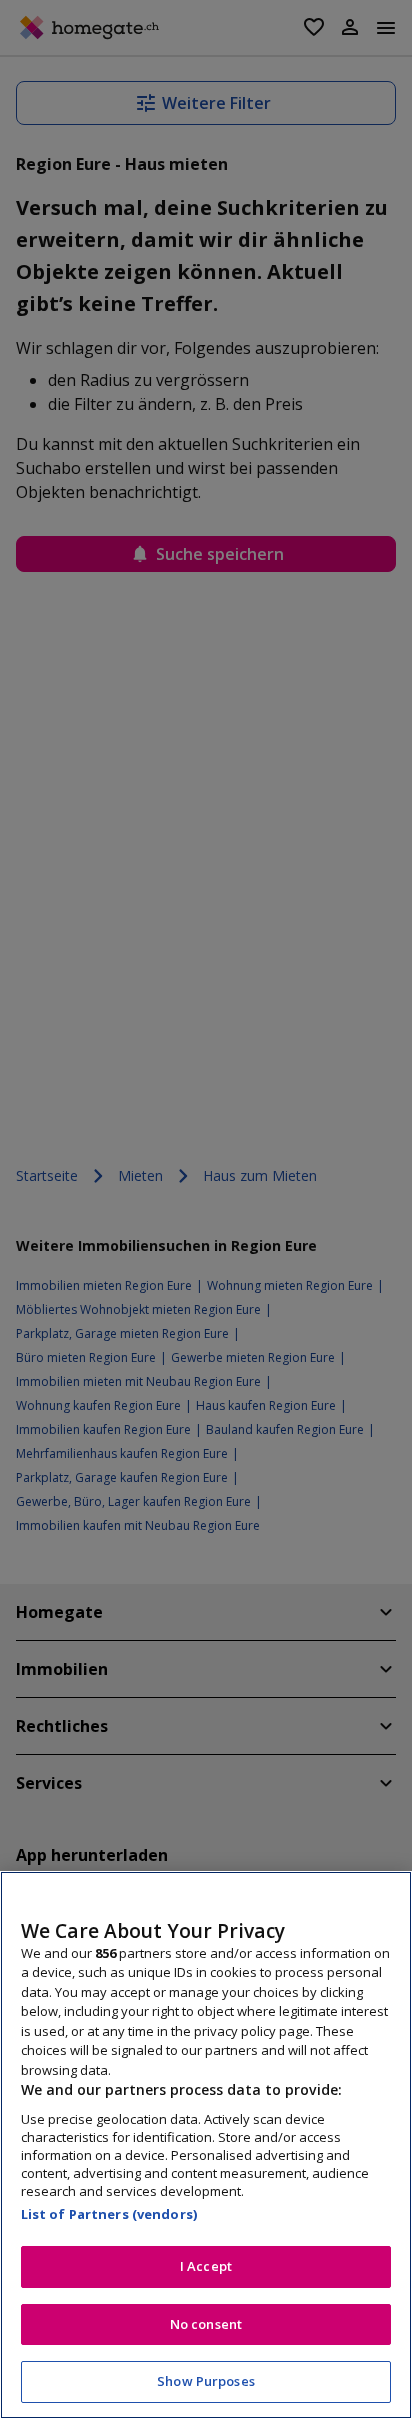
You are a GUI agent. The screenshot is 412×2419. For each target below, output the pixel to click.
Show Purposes (206, 2381)
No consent (206, 2324)
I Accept (206, 2266)
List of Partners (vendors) (109, 2214)
